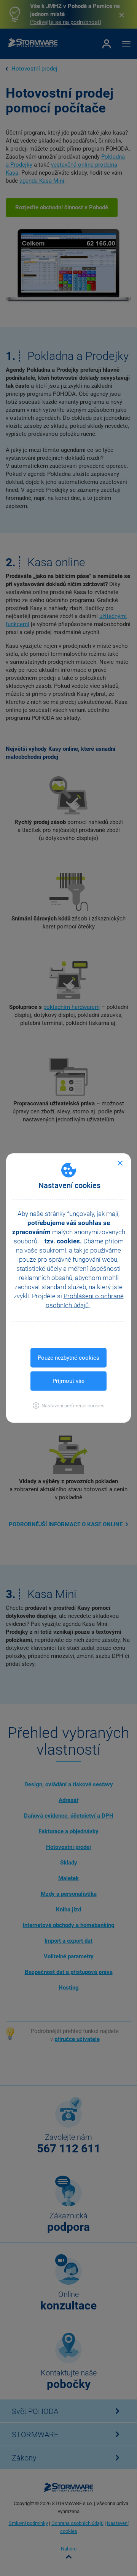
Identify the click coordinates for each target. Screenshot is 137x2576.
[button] (69, 1406)
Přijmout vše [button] (68, 1381)
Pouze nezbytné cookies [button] (68, 1358)
